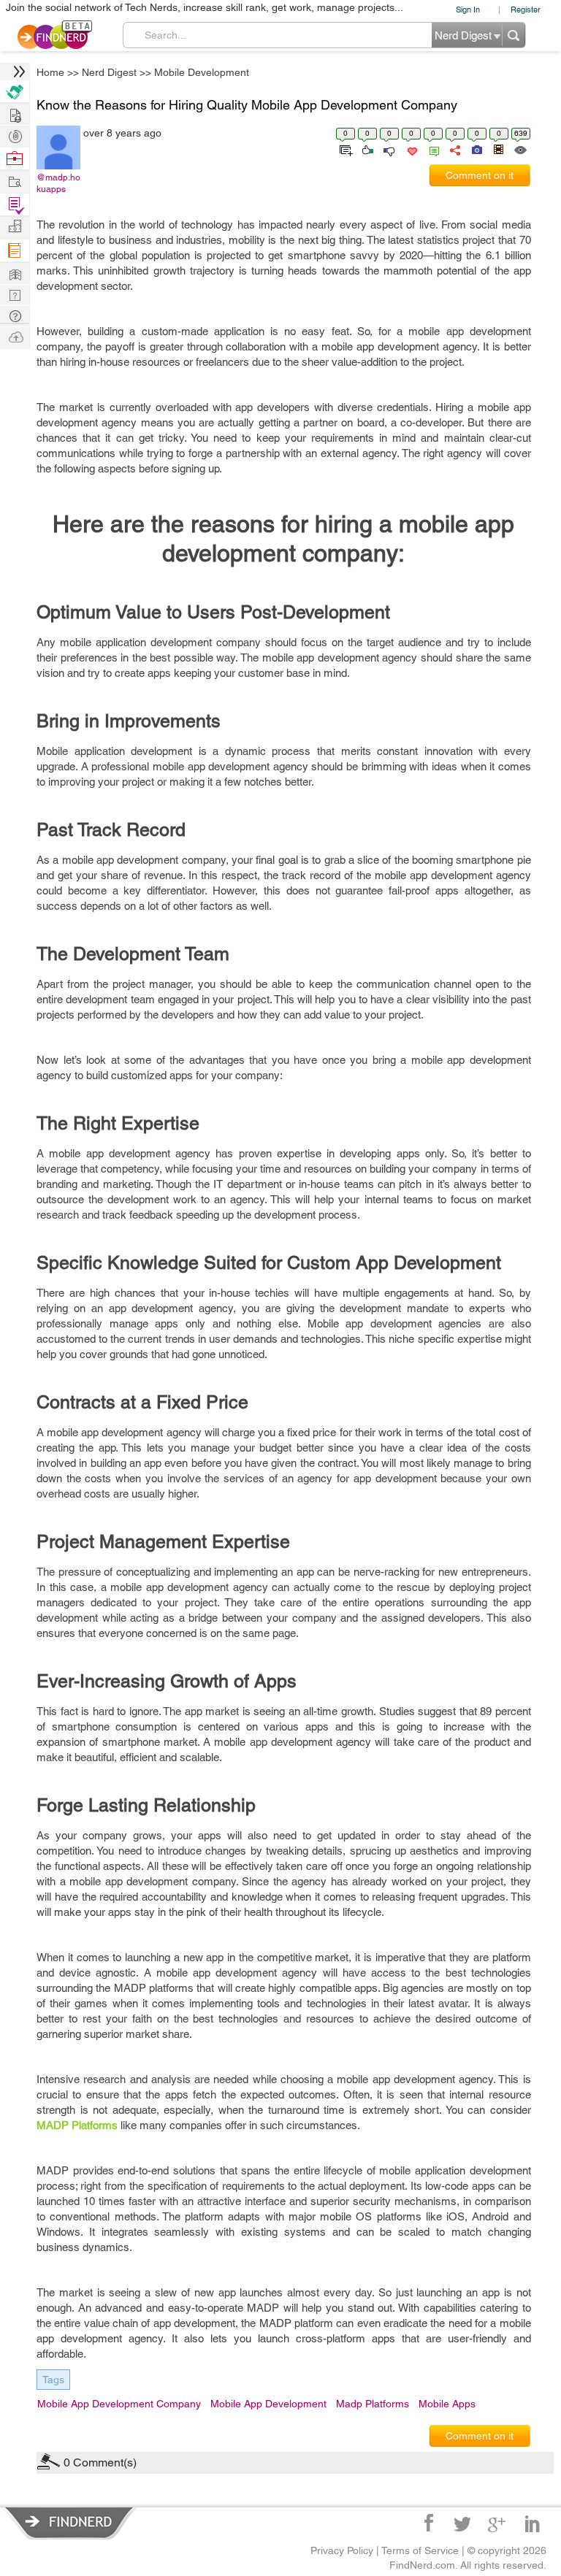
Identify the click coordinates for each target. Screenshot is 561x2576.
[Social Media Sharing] (454, 149)
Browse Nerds (15, 135)
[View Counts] (520, 149)
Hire (15, 92)
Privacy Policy (342, 2550)
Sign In (468, 9)
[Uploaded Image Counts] (476, 149)
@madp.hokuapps (58, 183)
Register (526, 9)
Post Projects (15, 114)
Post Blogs (15, 336)
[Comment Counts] (432, 149)
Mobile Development (202, 72)
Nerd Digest (109, 72)
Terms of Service (420, 2550)
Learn (15, 251)
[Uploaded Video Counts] (498, 149)
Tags (53, 2380)
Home (50, 72)
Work (15, 159)
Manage (15, 205)
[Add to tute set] (344, 149)
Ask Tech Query (15, 315)
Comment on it (480, 175)
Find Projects (15, 181)
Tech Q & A (15, 294)
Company (15, 227)
